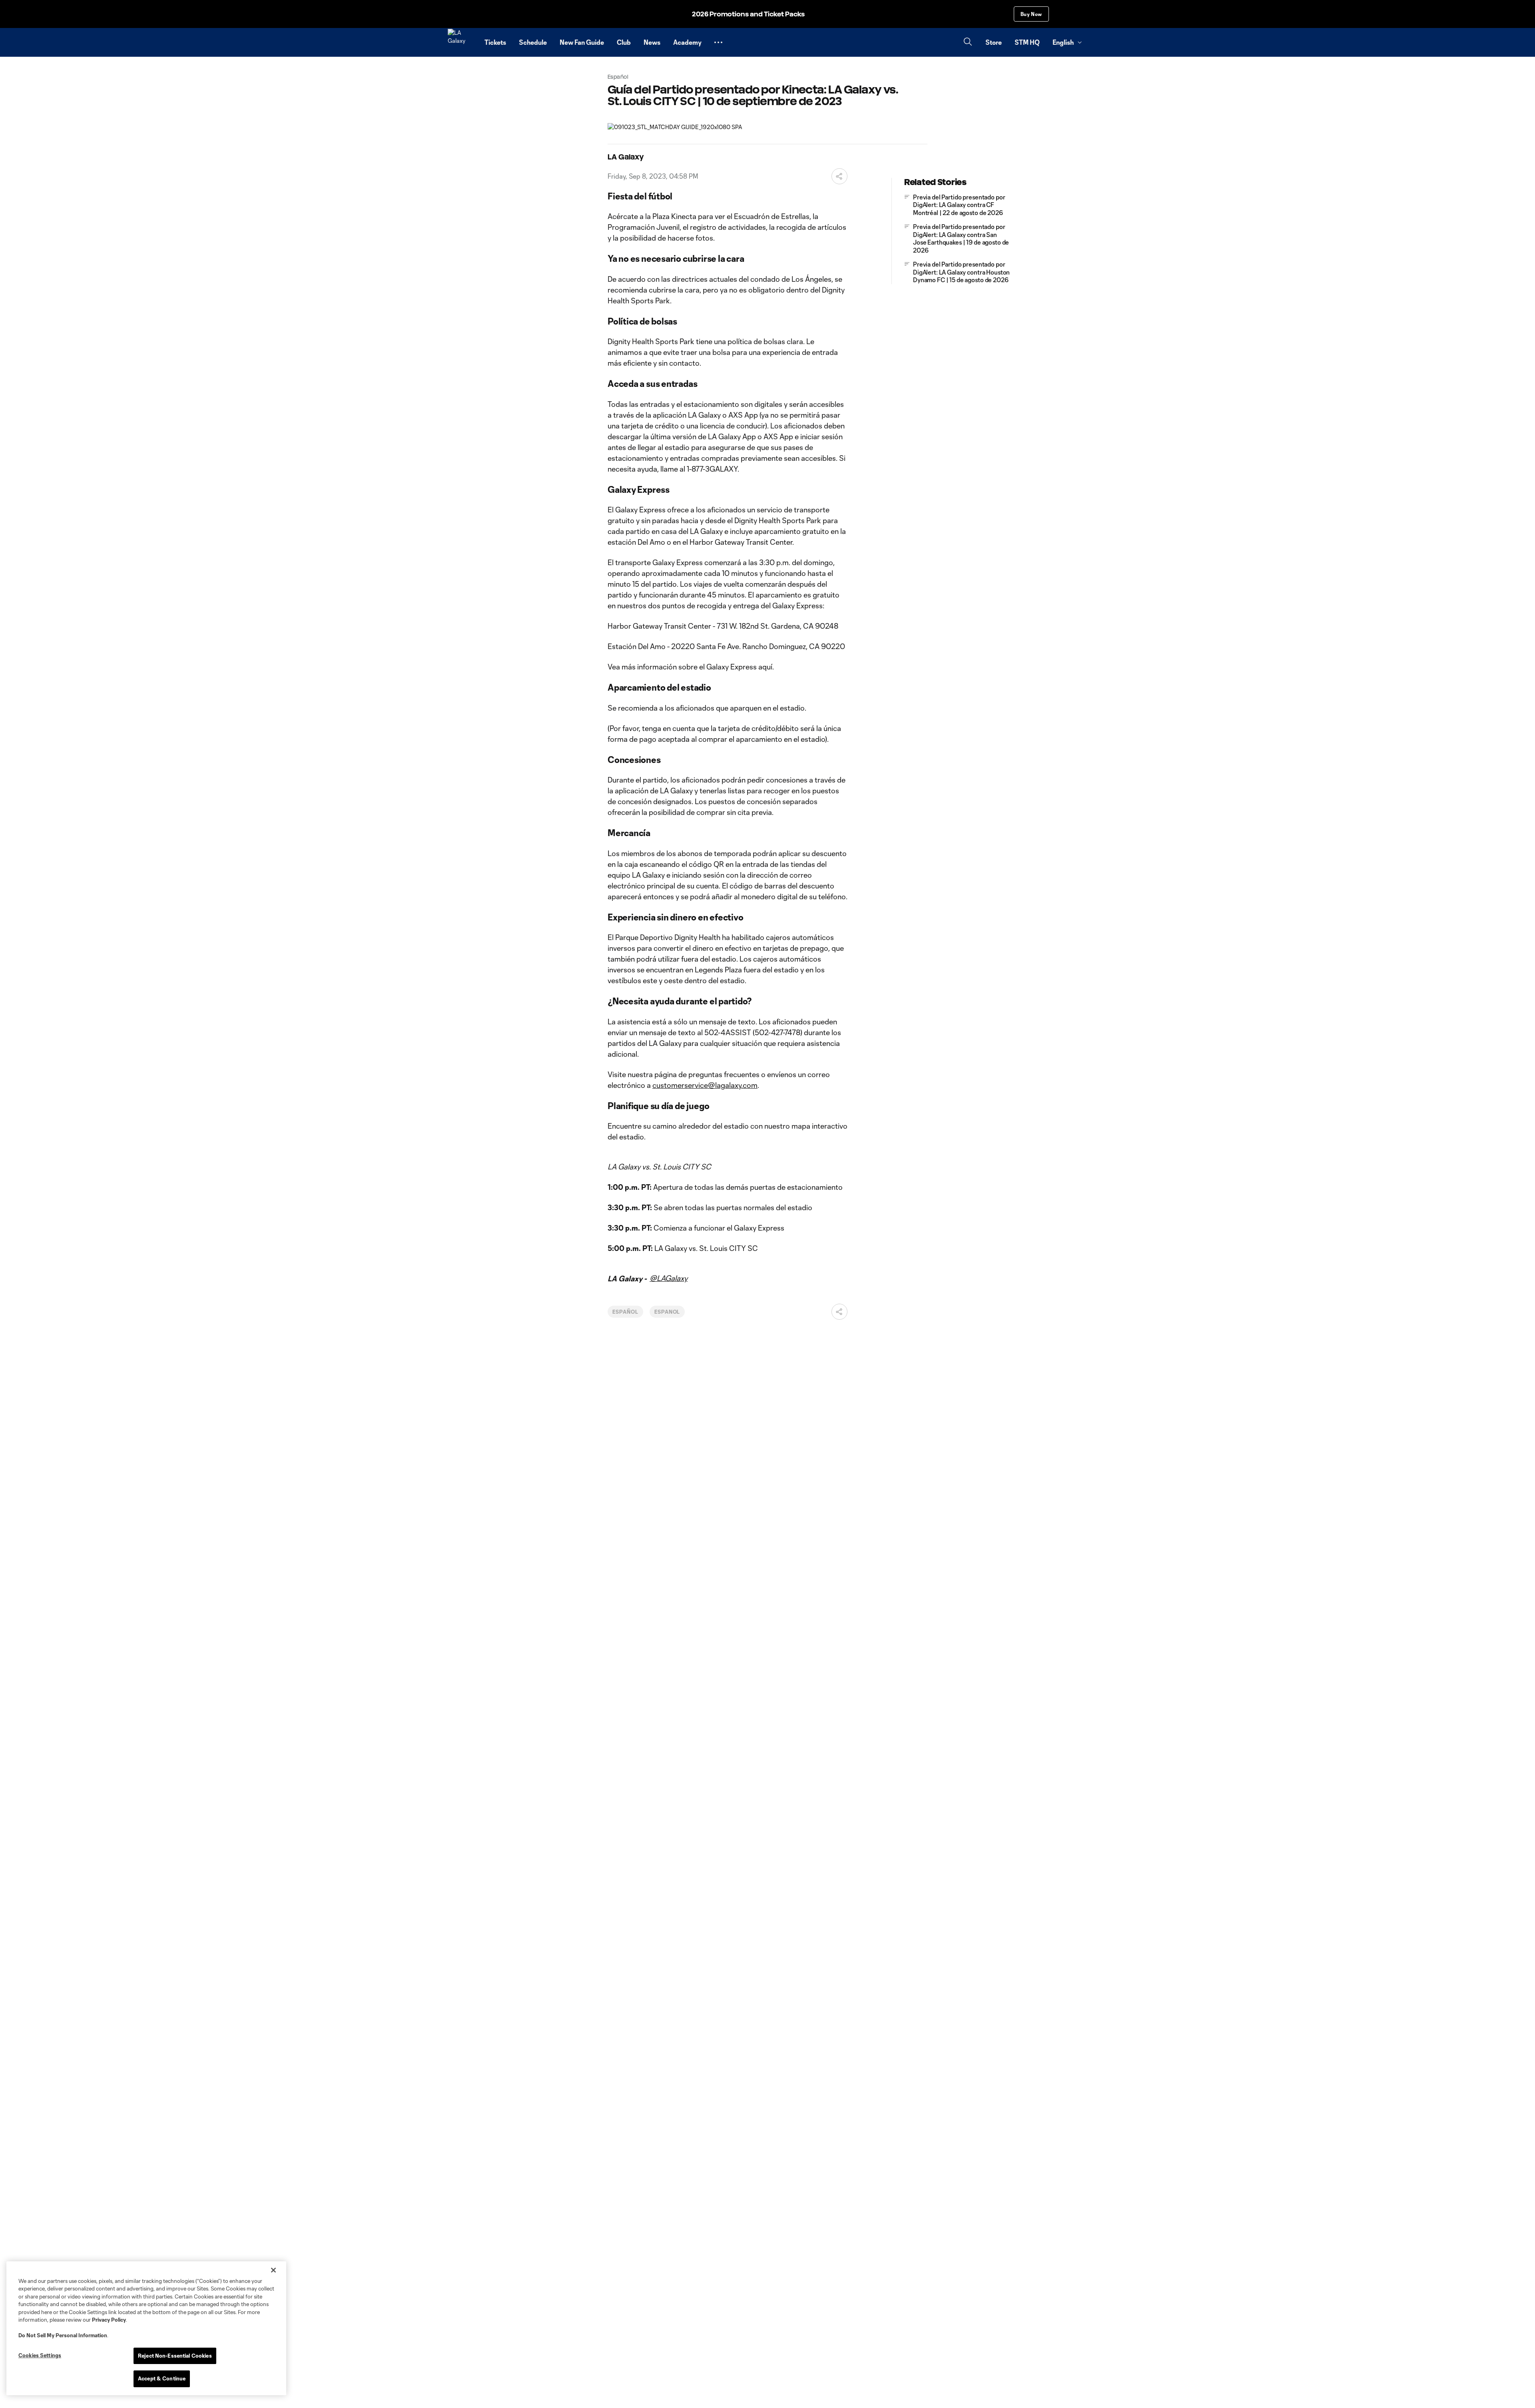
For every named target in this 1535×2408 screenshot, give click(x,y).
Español (625, 1312)
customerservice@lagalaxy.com (705, 1085)
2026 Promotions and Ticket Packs (748, 14)
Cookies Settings (40, 2355)
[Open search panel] (968, 43)
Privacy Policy (109, 2320)
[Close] (273, 2270)
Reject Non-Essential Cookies (175, 2356)
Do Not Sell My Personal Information (63, 2335)
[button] (718, 42)
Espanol (667, 1312)
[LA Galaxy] (461, 42)
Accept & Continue (162, 2378)
